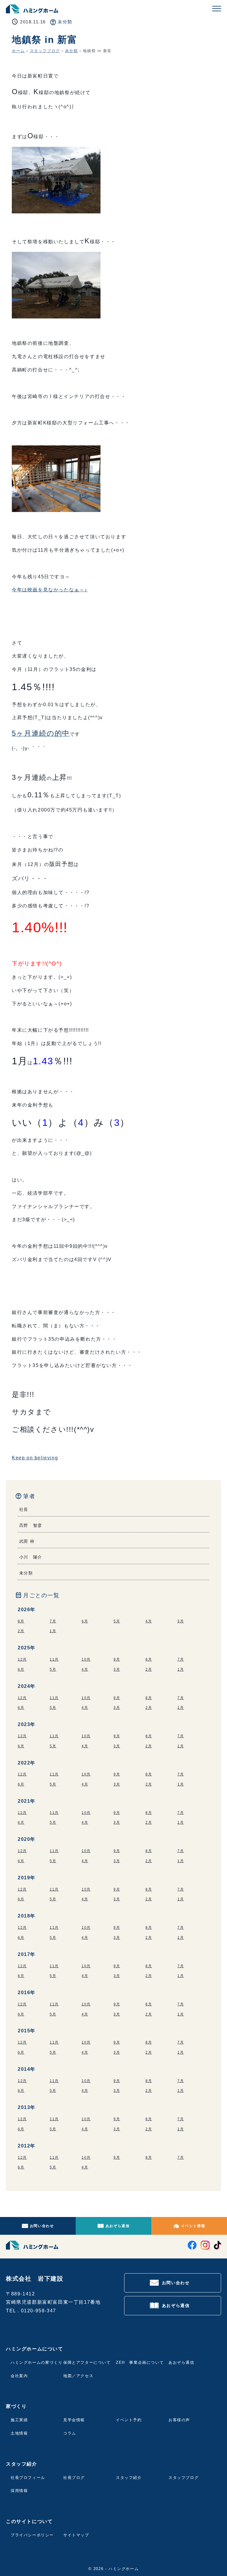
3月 (181, 1621)
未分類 (65, 22)
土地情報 (19, 2433)
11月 (54, 1659)
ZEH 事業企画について (140, 2362)
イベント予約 (129, 2420)
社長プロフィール (28, 2478)
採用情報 (19, 2491)
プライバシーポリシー (32, 2535)
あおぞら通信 (118, 2226)
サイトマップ (76, 2535)
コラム (70, 2433)
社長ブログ (74, 2478)
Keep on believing (35, 1458)
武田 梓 (27, 1541)
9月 (117, 1659)
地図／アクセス (78, 2376)
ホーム (18, 51)
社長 (24, 1509)
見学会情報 (74, 2420)
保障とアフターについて (87, 2362)
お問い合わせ (42, 2226)
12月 (22, 1659)
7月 (53, 1621)
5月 (117, 1621)
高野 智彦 (31, 1525)
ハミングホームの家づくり (37, 2362)
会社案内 (19, 2376)
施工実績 (19, 2420)
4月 (149, 1621)
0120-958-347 (39, 2311)
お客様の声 (179, 2420)
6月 (85, 1621)
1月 (53, 1631)
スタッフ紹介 (129, 2478)
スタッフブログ (45, 51)
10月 (86, 1659)
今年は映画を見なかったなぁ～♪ (50, 590)
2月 (21, 1631)
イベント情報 (193, 2226)
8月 (21, 1621)
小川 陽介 (31, 1557)
